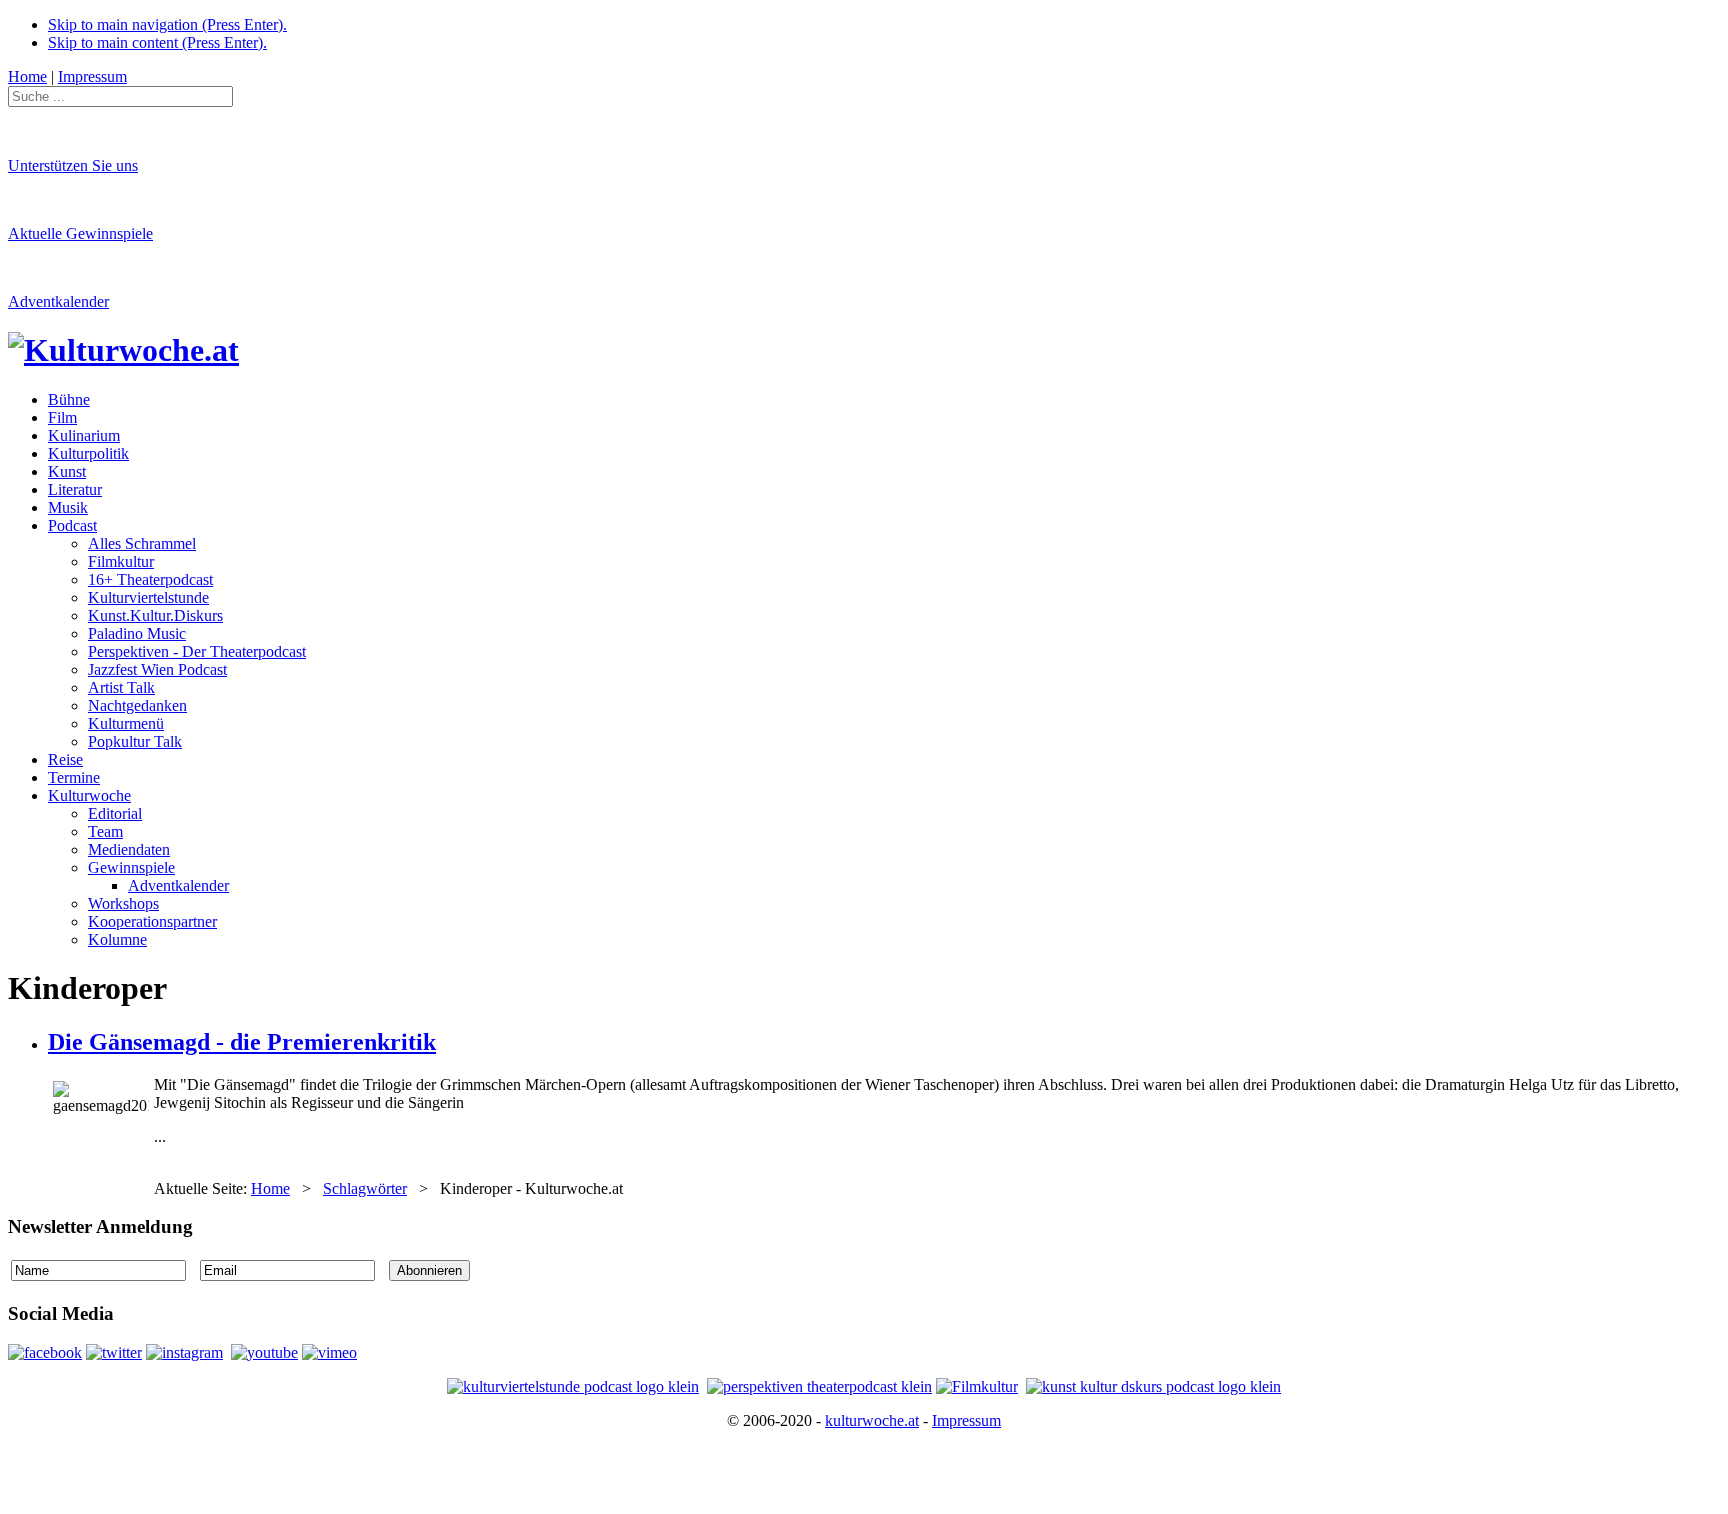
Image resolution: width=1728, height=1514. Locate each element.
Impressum (966, 1420)
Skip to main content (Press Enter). (157, 42)
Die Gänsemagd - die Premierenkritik (242, 1042)
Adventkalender (58, 301)
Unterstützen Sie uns (73, 165)
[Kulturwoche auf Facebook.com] (45, 1352)
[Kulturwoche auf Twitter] (114, 1352)
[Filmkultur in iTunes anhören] (977, 1386)
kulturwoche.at (872, 1420)
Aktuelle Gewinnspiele (80, 233)
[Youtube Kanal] (329, 1352)
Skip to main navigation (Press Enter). (167, 24)
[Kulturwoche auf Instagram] (184, 1352)
